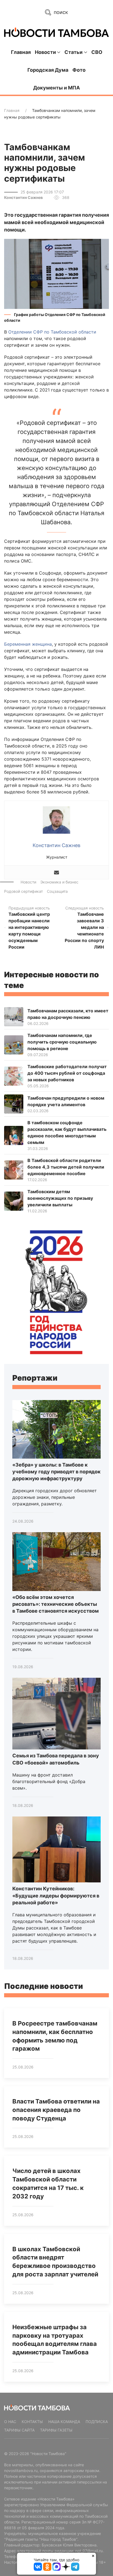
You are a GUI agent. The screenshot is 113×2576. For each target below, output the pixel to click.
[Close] (93, 2556)
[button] (56, 273)
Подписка (97, 2422)
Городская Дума (48, 70)
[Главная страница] (56, 32)
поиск (60, 12)
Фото (79, 70)
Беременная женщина (28, 644)
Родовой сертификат (23, 891)
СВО (97, 52)
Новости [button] (45, 52)
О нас (10, 2422)
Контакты (32, 2422)
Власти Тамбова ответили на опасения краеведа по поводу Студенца (56, 2110)
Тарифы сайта (19, 2430)
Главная (21, 52)
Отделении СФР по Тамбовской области (52, 332)
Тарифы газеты (56, 2430)
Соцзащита (57, 891)
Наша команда (64, 2422)
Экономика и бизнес (59, 882)
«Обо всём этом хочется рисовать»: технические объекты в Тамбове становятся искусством (56, 1604)
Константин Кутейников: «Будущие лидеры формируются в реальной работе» (56, 1895)
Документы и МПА (56, 88)
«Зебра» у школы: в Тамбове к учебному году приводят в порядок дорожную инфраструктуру (56, 1472)
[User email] (56, 872)
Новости (28, 882)
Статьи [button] (74, 52)
